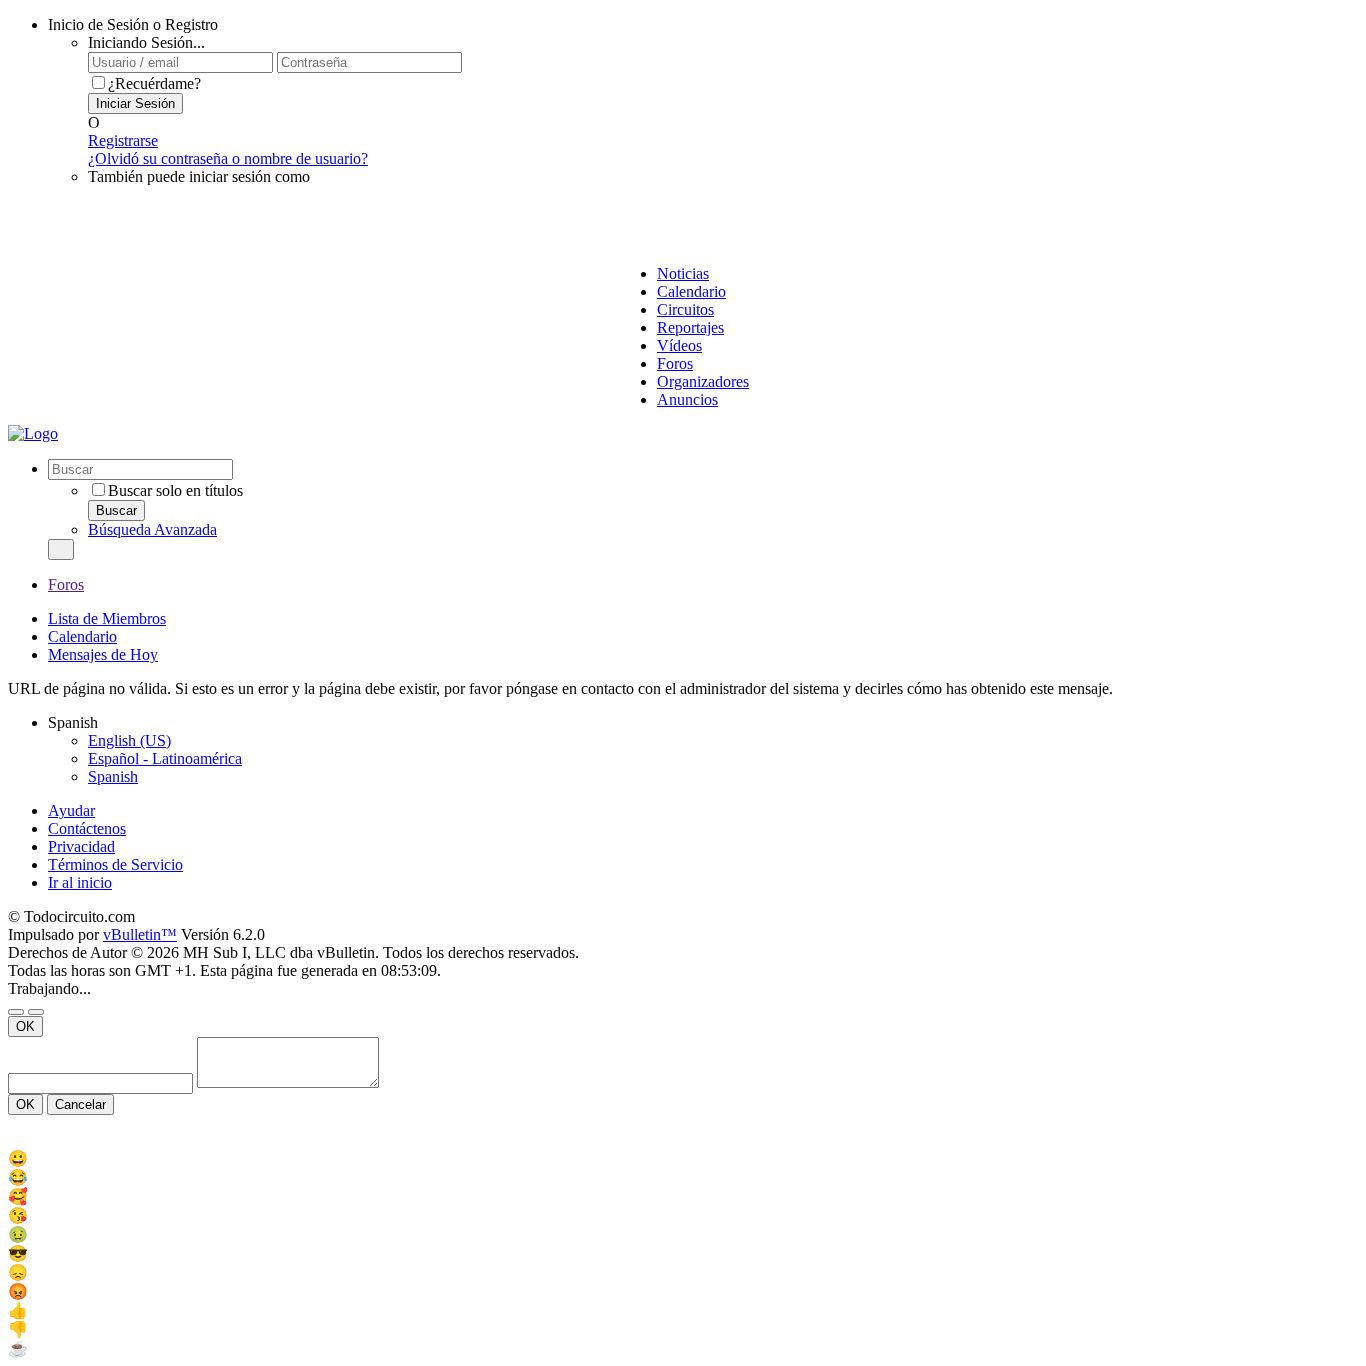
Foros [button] (675, 363)
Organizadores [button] (703, 381)
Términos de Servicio (115, 864)
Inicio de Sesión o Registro (133, 24)
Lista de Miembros (107, 618)
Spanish (113, 776)
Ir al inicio (80, 882)
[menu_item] (683, 1158)
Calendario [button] (691, 291)
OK (25, 1026)
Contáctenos (87, 828)
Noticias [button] (683, 273)
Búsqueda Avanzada (152, 529)
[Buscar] (61, 549)
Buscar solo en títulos (175, 490)
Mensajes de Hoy (103, 654)
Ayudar (71, 810)
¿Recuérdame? (154, 83)
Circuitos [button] (685, 309)
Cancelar (80, 1104)
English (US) (129, 740)
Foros (66, 584)
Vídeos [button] (679, 345)
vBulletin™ (140, 934)
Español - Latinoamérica (165, 758)
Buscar (116, 510)
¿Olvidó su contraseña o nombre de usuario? (228, 158)
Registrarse (123, 140)
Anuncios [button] (687, 399)
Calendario (82, 636)
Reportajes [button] (690, 327)
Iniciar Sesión (135, 103)
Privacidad (81, 846)
